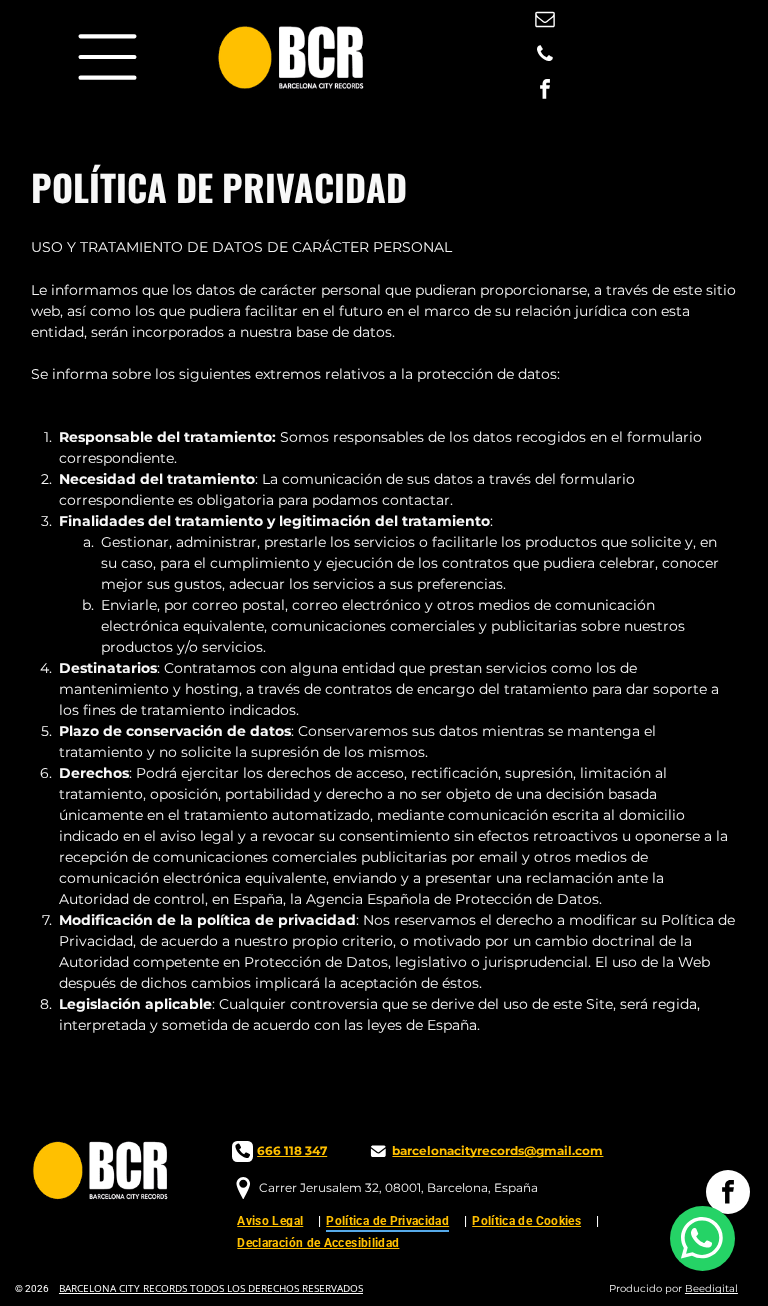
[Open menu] (107, 57)
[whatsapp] (702, 1241)
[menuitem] (276, 1220)
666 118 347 (292, 1150)
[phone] (545, 56)
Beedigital (711, 1288)
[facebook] (545, 91)
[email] (545, 21)
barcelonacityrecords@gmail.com (497, 1150)
